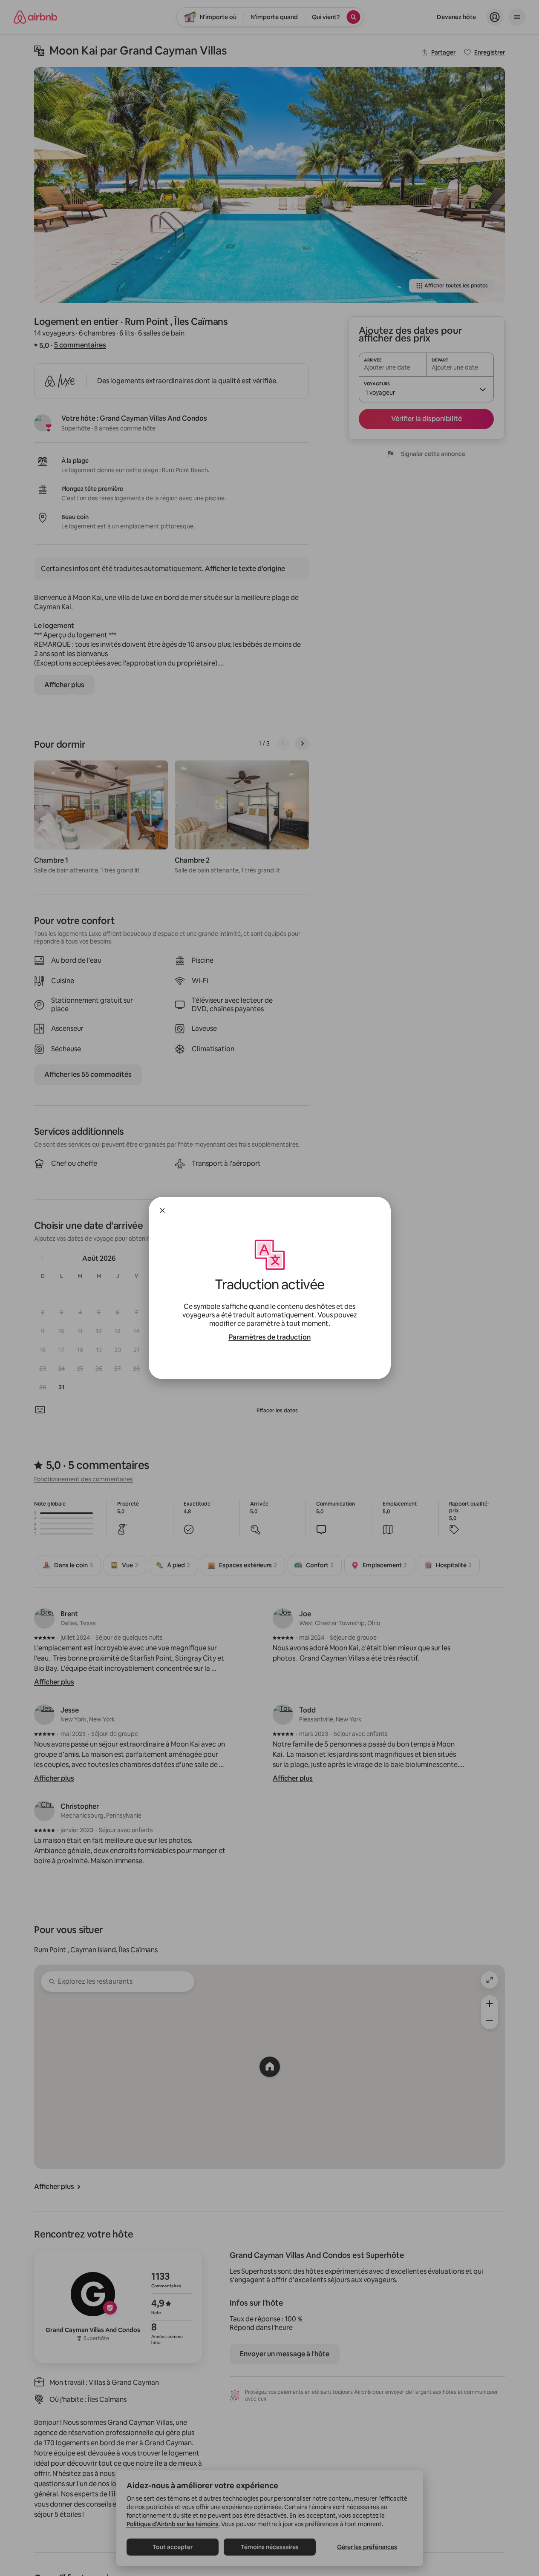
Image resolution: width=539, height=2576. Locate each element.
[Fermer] (162, 1211)
